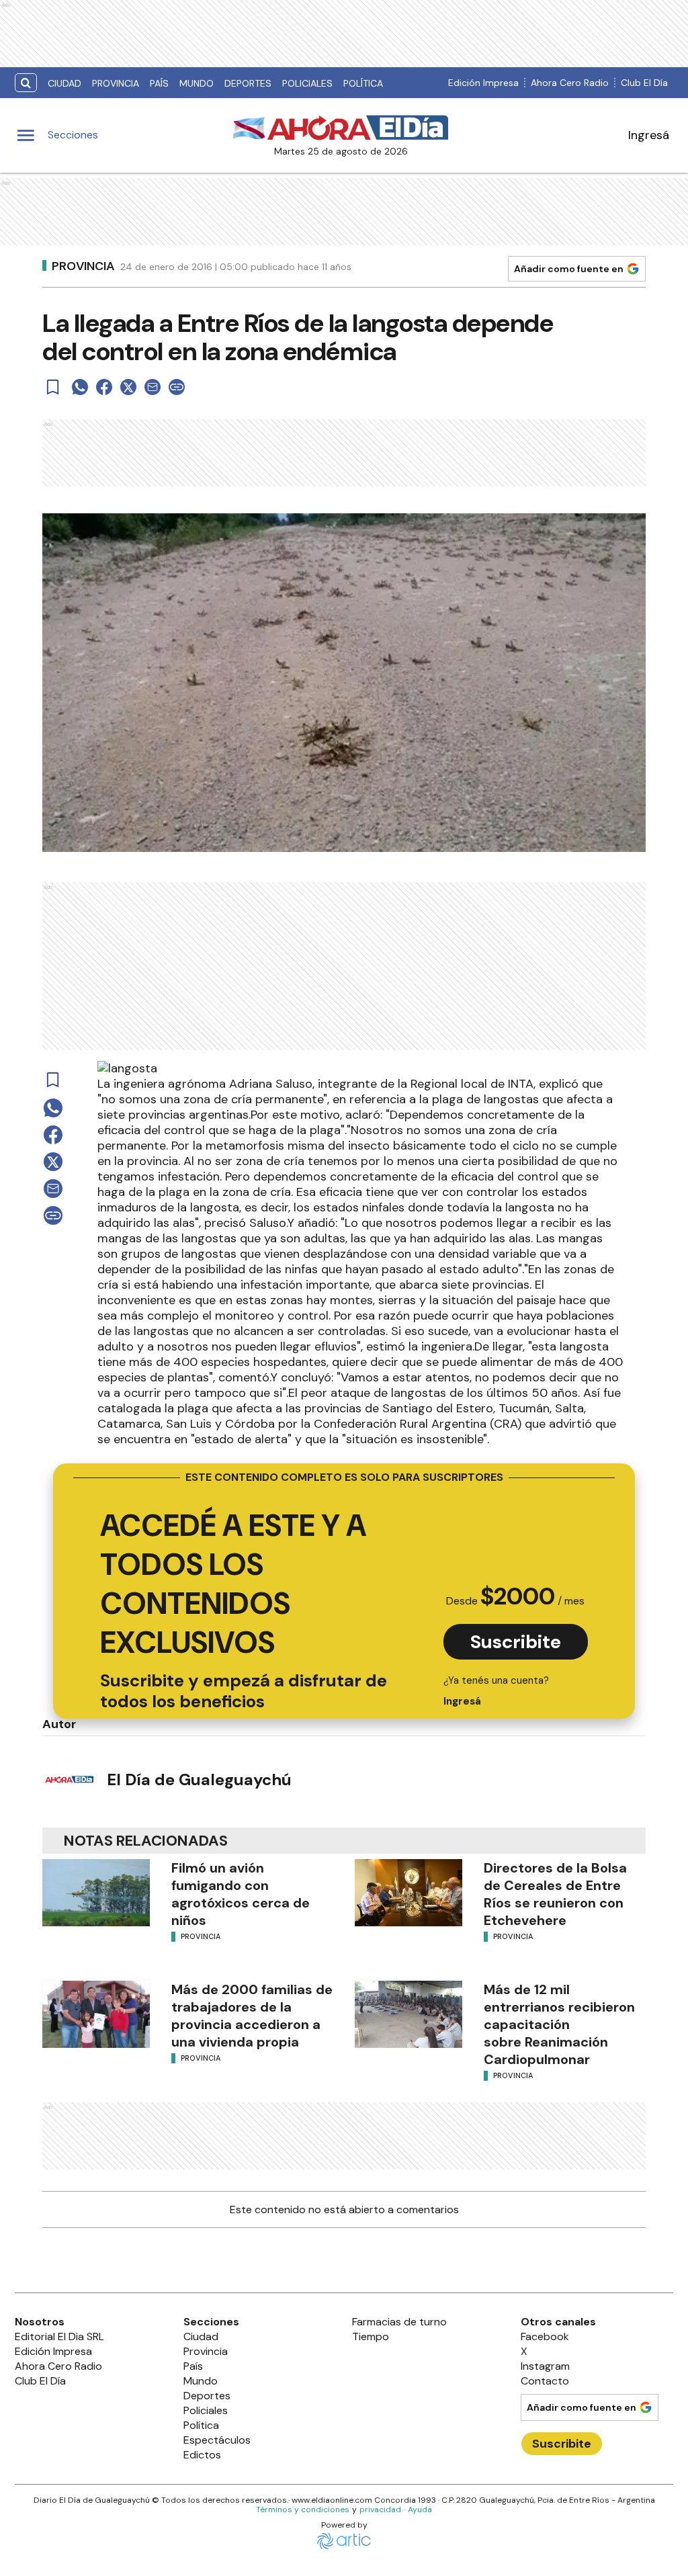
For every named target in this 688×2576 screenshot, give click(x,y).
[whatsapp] (80, 387)
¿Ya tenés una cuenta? (496, 1691)
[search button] (26, 83)
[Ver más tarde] (53, 387)
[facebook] (104, 387)
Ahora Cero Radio (570, 83)
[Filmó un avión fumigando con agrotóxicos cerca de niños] (96, 1893)
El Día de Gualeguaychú (199, 1779)
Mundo (197, 83)
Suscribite (516, 1642)
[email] (153, 387)
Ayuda (420, 2509)
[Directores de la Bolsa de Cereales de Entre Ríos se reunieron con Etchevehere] (408, 1893)
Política (363, 83)
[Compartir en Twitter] (128, 387)
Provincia (116, 83)
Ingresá (649, 135)
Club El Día (644, 83)
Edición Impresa (483, 83)
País (159, 83)
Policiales (307, 83)
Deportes (248, 83)
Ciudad (64, 83)
